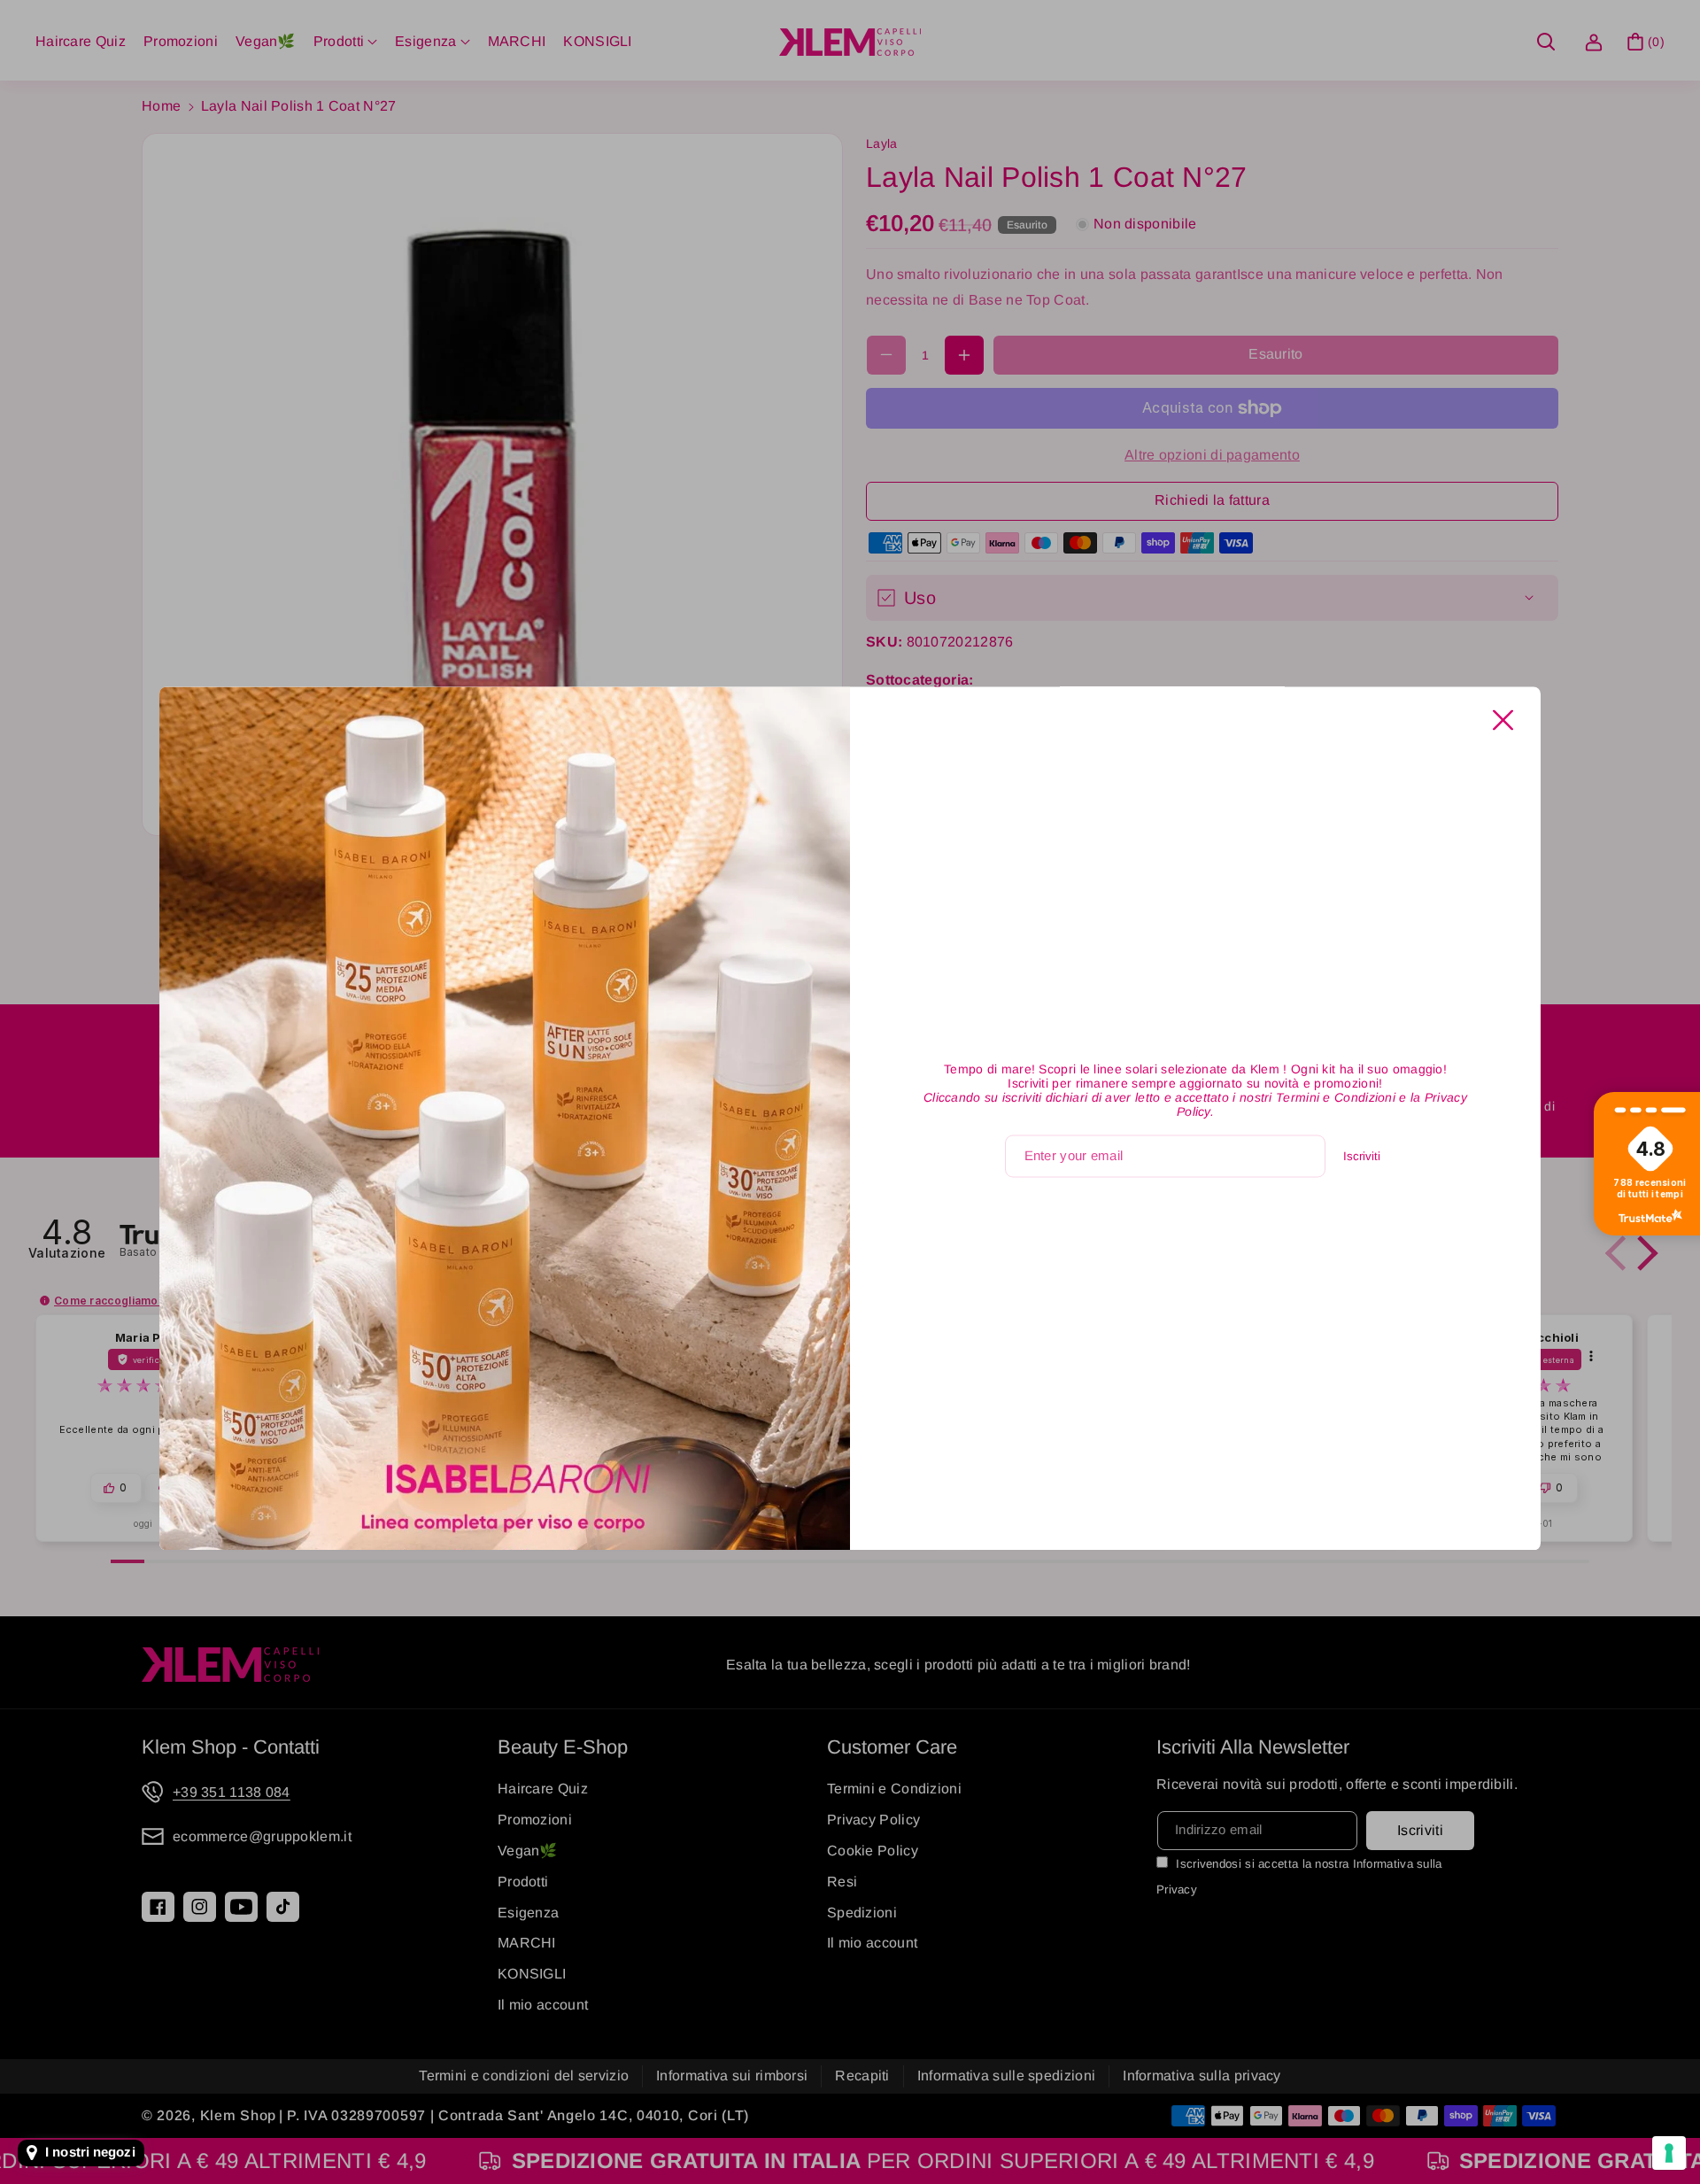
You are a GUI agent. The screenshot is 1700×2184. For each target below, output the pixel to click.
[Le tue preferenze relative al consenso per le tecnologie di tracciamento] (1669, 2153)
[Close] (1503, 720)
